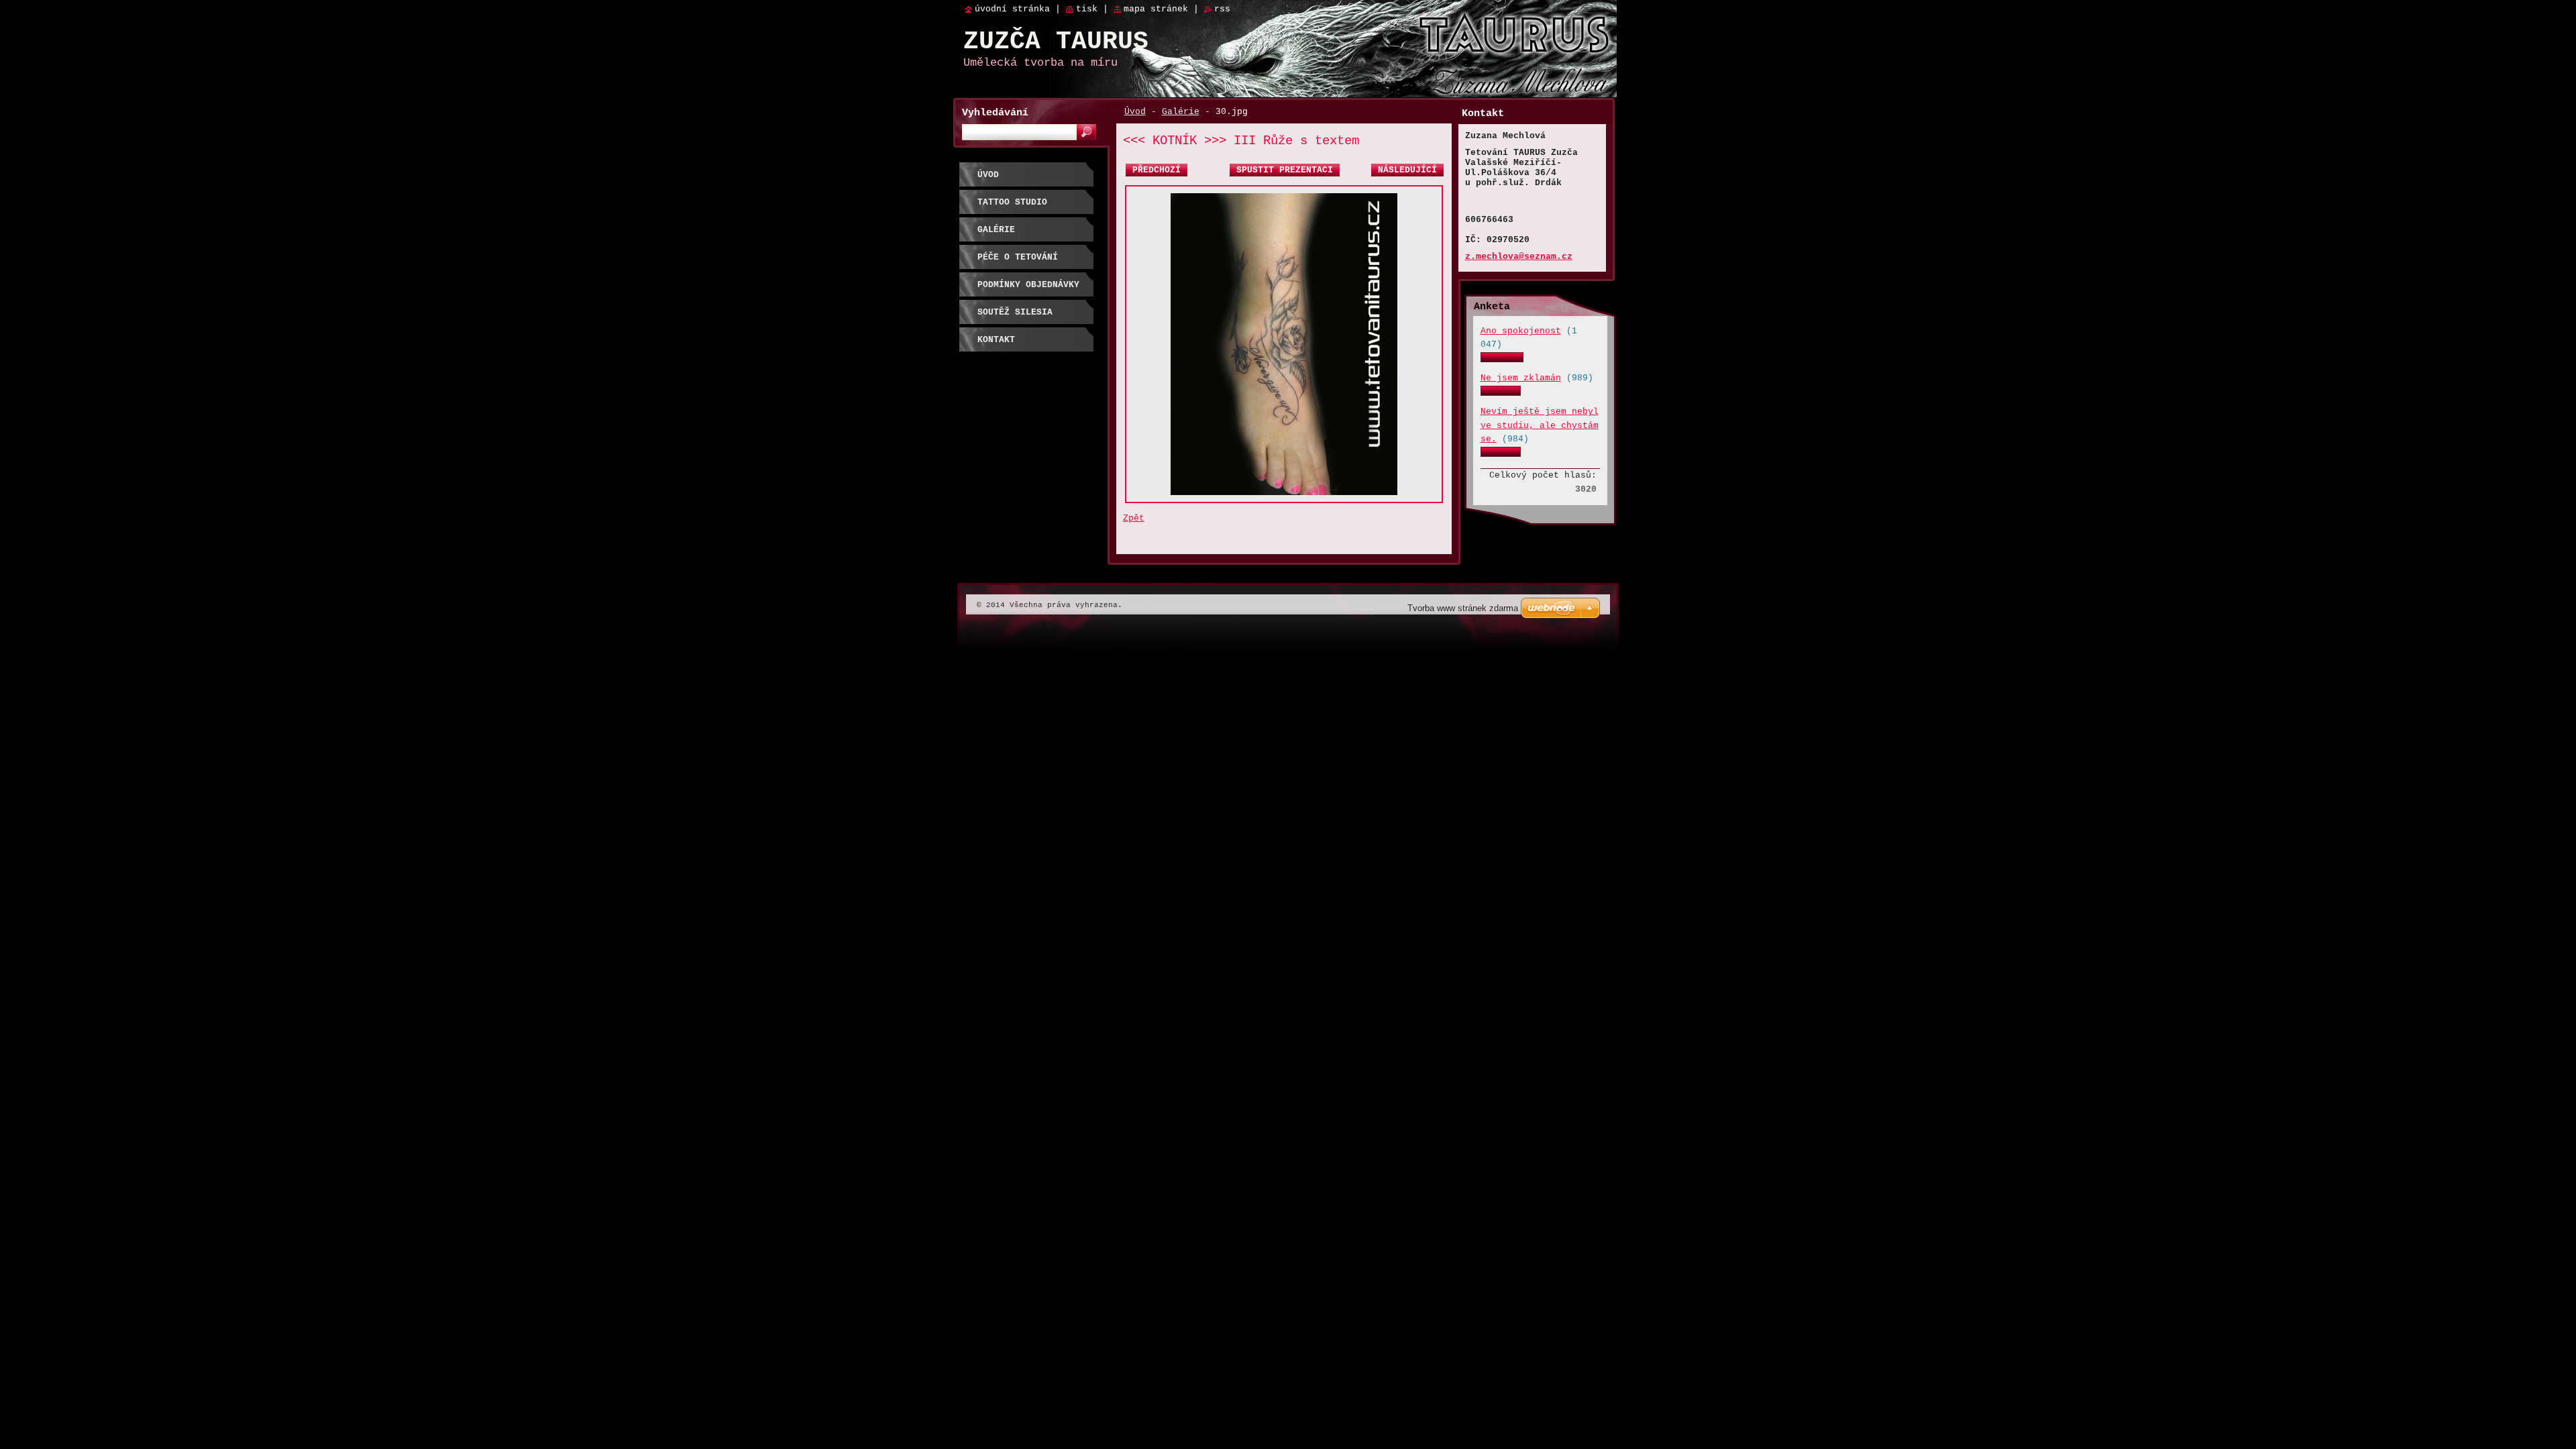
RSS (1222, 9)
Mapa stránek (1156, 9)
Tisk (1087, 9)
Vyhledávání (995, 113)
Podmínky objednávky (1028, 285)
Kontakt (996, 340)
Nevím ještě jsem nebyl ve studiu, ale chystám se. (1540, 425)
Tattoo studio (1012, 202)
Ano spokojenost (1521, 331)
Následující (1407, 170)
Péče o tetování (1018, 257)
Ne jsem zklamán (1521, 378)
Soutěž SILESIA (1015, 312)
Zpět (1134, 518)
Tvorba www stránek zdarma (1463, 608)
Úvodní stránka (1012, 9)
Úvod (1135, 112)
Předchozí (1157, 170)
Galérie (1181, 112)
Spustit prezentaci (1285, 170)
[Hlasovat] (1502, 360)
